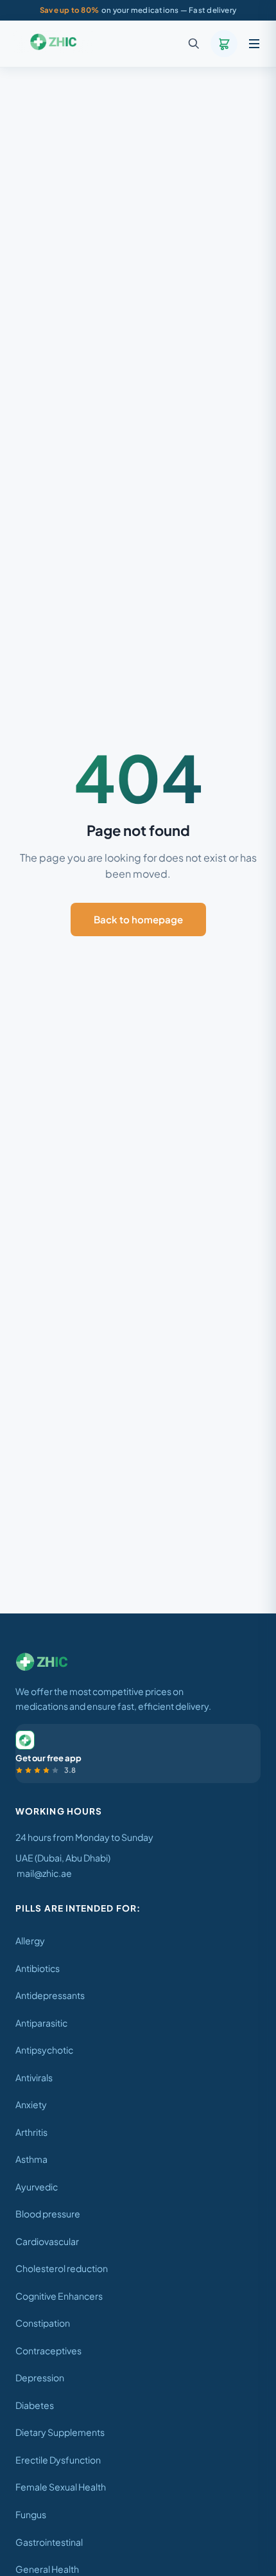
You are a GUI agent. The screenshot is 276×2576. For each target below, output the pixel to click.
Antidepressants (50, 1995)
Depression (40, 2377)
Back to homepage (138, 919)
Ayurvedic (37, 2187)
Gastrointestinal (49, 2542)
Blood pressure (48, 2214)
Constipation (43, 2323)
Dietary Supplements (60, 2432)
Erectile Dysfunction (58, 2460)
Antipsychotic (44, 2050)
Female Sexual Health (61, 2487)
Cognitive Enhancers (59, 2296)
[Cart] (224, 44)
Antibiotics (38, 1968)
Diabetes (35, 2405)
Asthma (31, 2159)
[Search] (194, 44)
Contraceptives (48, 2350)
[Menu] (254, 44)
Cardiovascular (47, 2241)
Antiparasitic (41, 2023)
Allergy (30, 1941)
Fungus (31, 2514)
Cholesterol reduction (62, 2268)
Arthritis (31, 2132)
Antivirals (34, 2077)
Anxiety (31, 2104)
